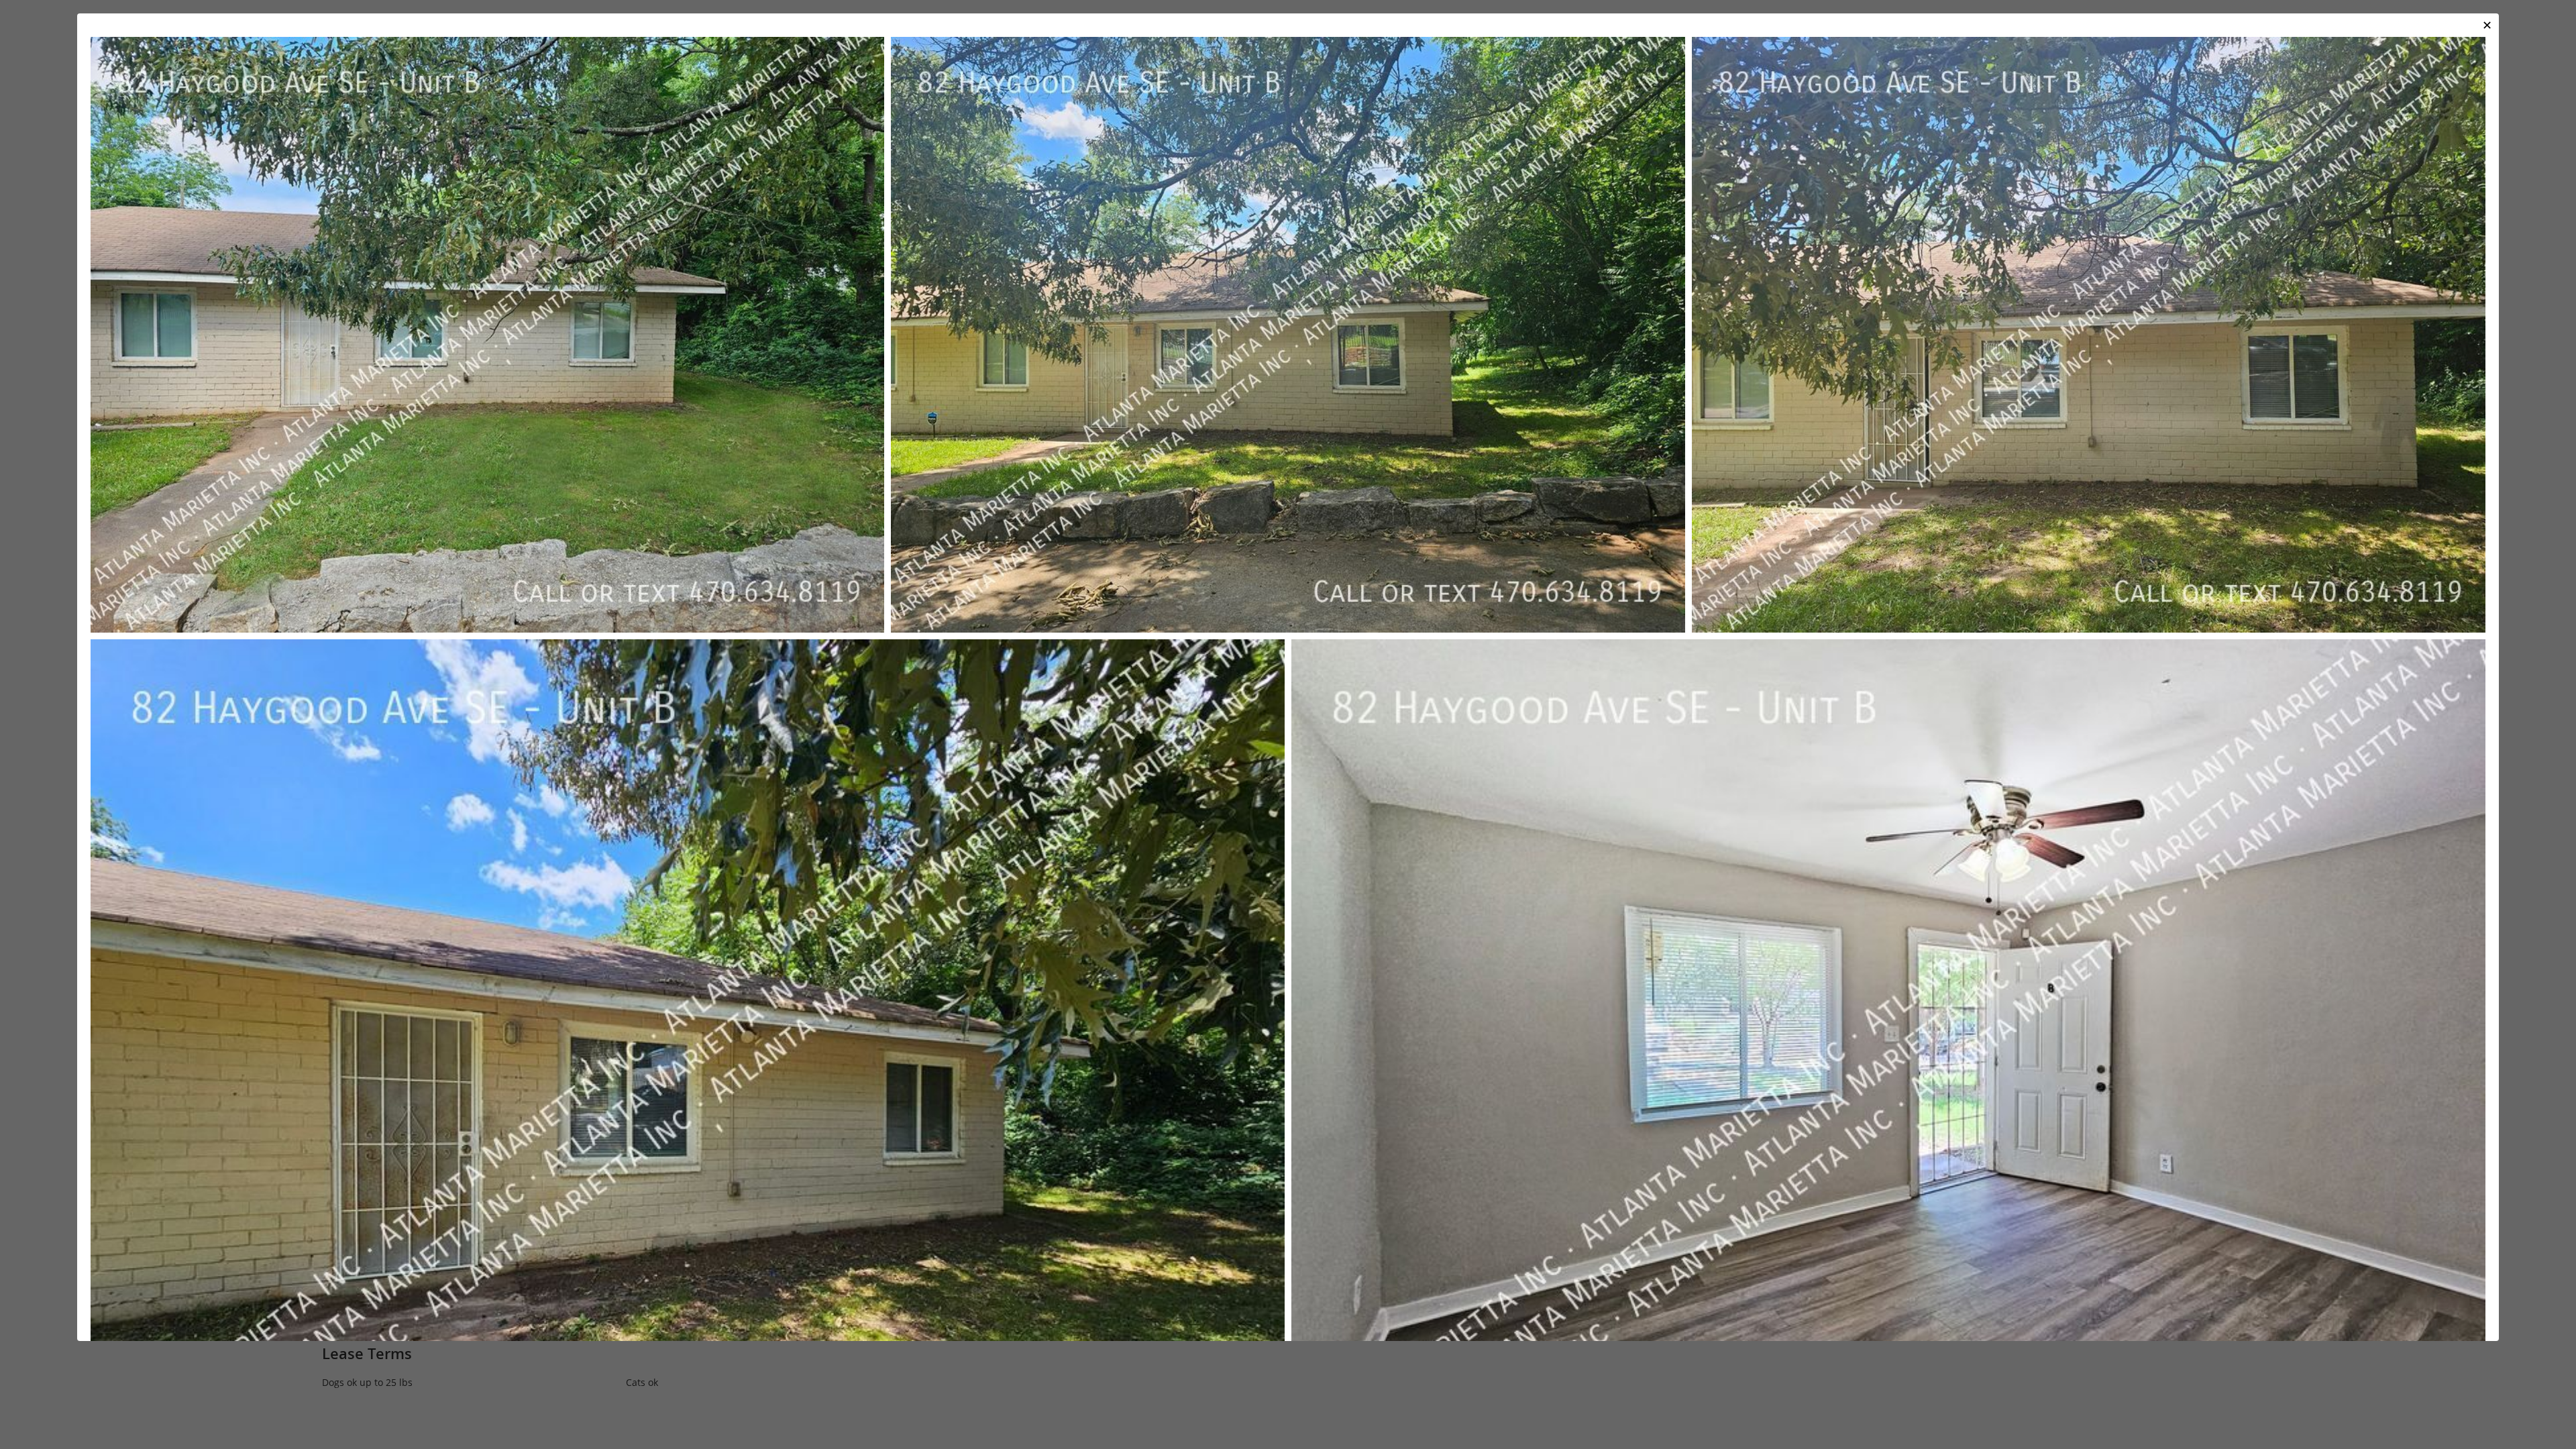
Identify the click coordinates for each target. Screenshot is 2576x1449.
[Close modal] (2487, 25)
